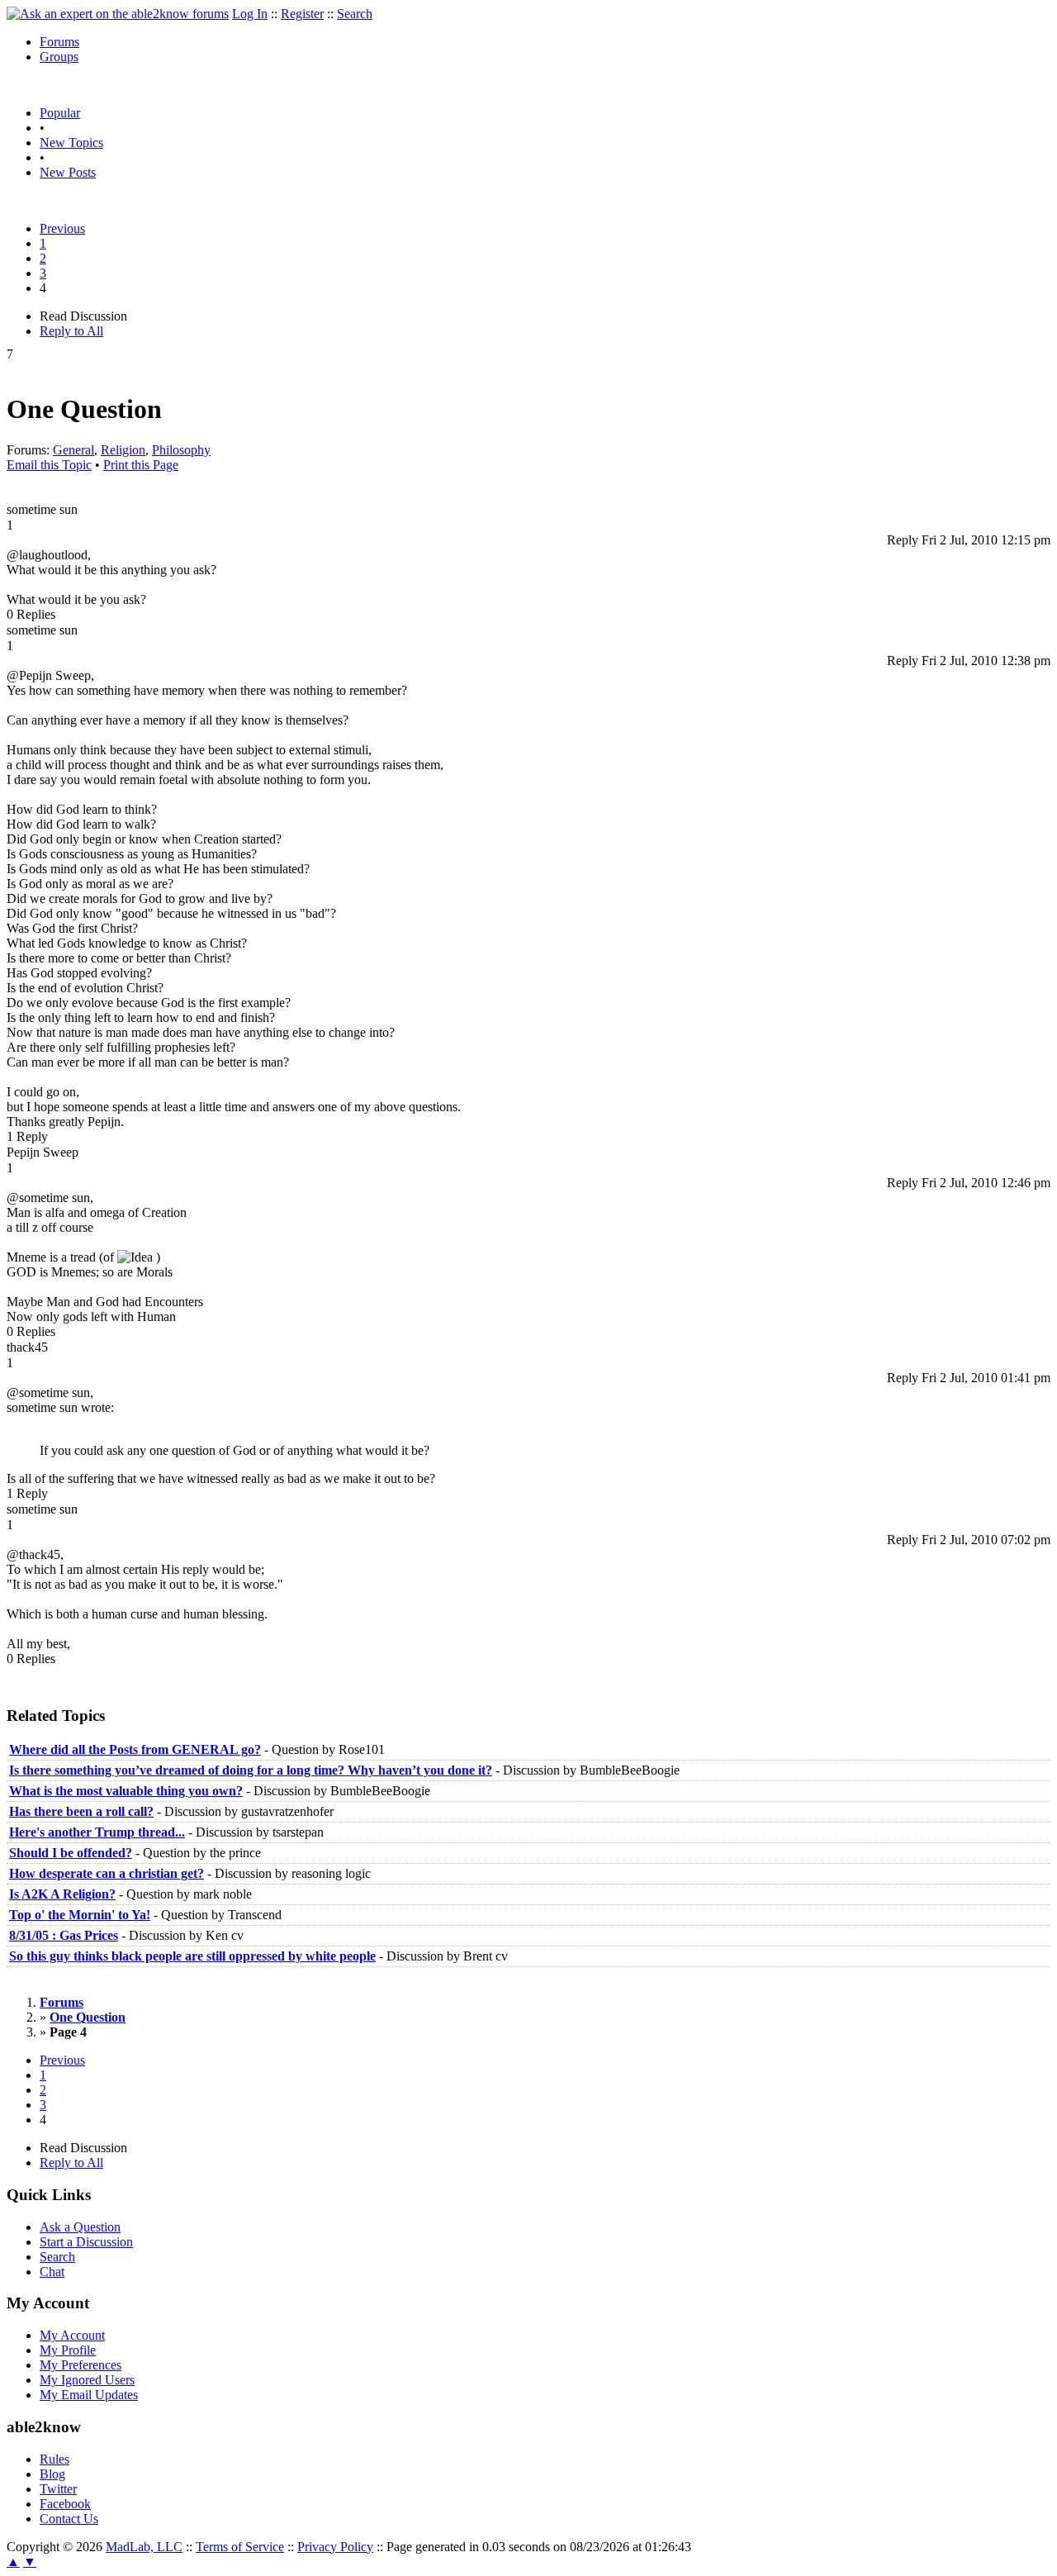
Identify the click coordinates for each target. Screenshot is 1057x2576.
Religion (123, 450)
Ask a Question (80, 2227)
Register (302, 14)
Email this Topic (49, 465)
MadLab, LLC (144, 2547)
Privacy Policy (335, 2547)
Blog (52, 2474)
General (73, 450)
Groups (59, 57)
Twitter (58, 2489)
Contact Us (69, 2519)
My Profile (68, 2350)
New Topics (71, 143)
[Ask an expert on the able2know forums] (118, 14)
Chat (52, 2272)
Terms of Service (240, 2547)
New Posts (68, 172)
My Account (72, 2335)
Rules (55, 2459)
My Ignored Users (87, 2380)
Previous (62, 228)
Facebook (65, 2504)
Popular (60, 113)
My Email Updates (89, 2395)
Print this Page (141, 465)
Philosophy (181, 450)
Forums (59, 42)
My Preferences (81, 2365)
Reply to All (71, 331)
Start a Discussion (86, 2242)
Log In (250, 14)
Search (355, 14)
